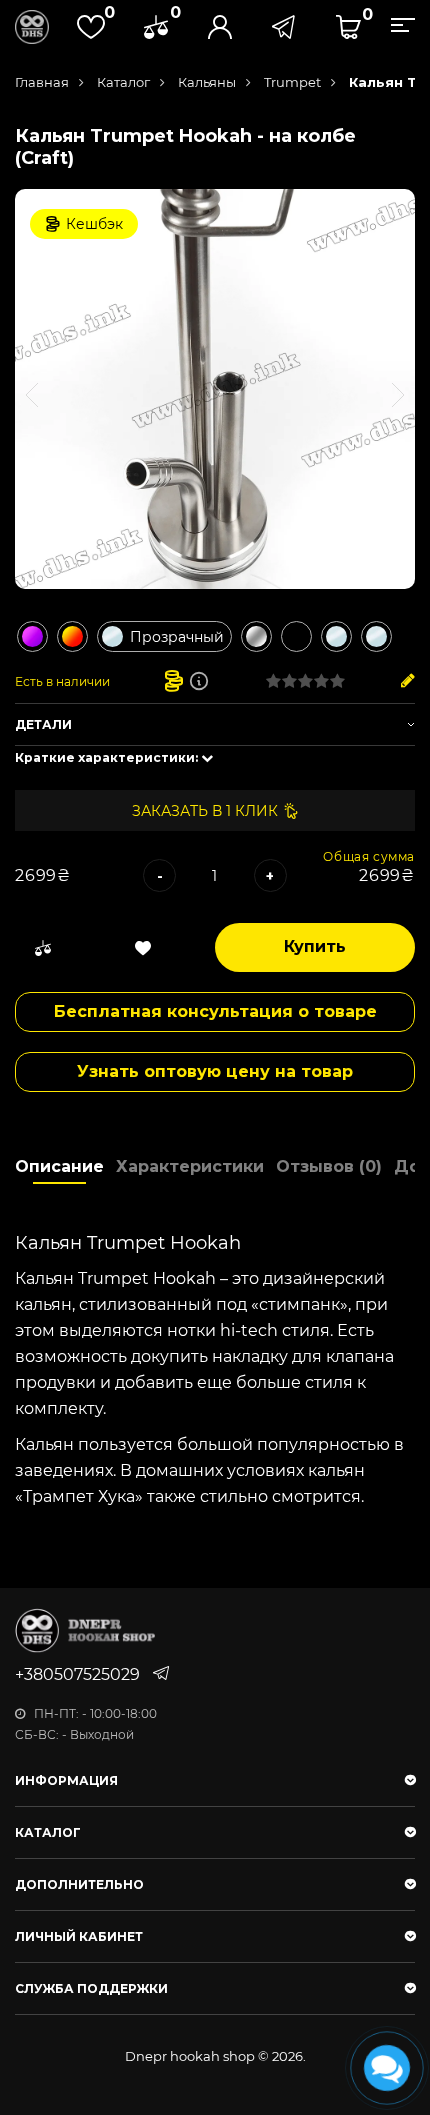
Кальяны (207, 82)
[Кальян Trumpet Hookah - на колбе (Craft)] (215, 389)
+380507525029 (77, 1674)
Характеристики (190, 1166)
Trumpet (292, 82)
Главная (42, 82)
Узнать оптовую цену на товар (215, 1071)
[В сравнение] (43, 948)
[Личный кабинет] (220, 27)
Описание (59, 1166)
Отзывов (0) (329, 1166)
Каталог (123, 82)
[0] (156, 27)
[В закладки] (143, 948)
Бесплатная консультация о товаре (215, 1011)
